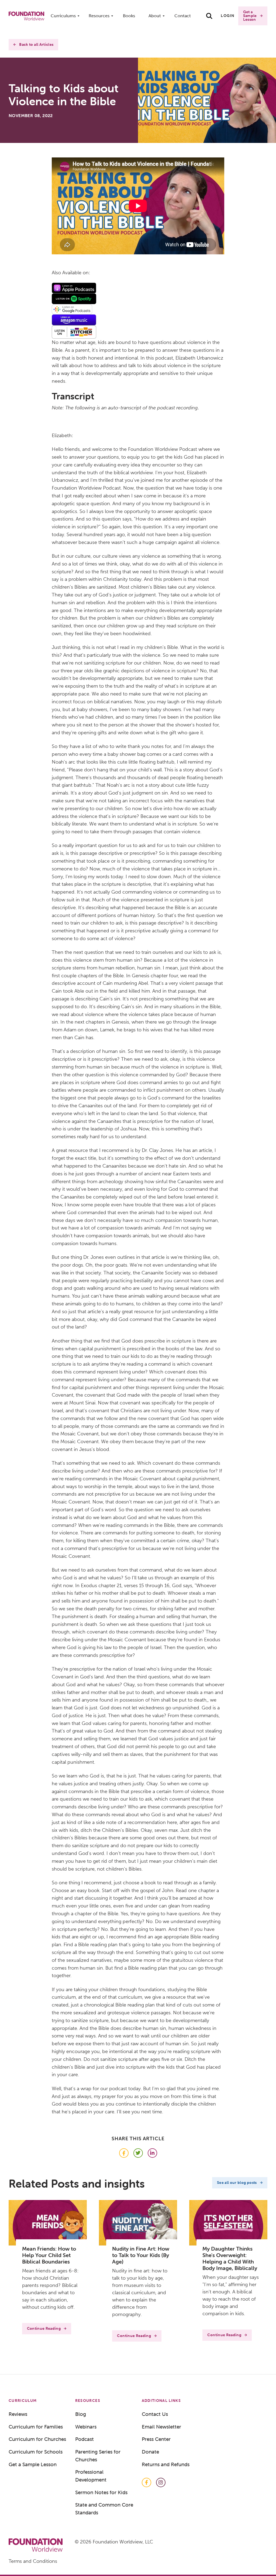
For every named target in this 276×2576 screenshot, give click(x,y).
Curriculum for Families (36, 2427)
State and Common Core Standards (104, 2509)
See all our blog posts (237, 2183)
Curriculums (63, 16)
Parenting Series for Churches (98, 2456)
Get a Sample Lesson (250, 16)
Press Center (156, 2439)
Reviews (18, 2414)
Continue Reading (44, 2329)
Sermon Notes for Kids (101, 2492)
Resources (99, 16)
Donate (150, 2452)
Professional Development (91, 2476)
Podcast (84, 2439)
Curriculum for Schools (36, 2452)
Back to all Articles (36, 45)
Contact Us (155, 2414)
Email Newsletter (161, 2427)
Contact (183, 16)
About (155, 16)
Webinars (86, 2427)
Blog (81, 2414)
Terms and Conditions (33, 2561)
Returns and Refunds (166, 2464)
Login (228, 16)
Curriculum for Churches (37, 2439)
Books (129, 16)
